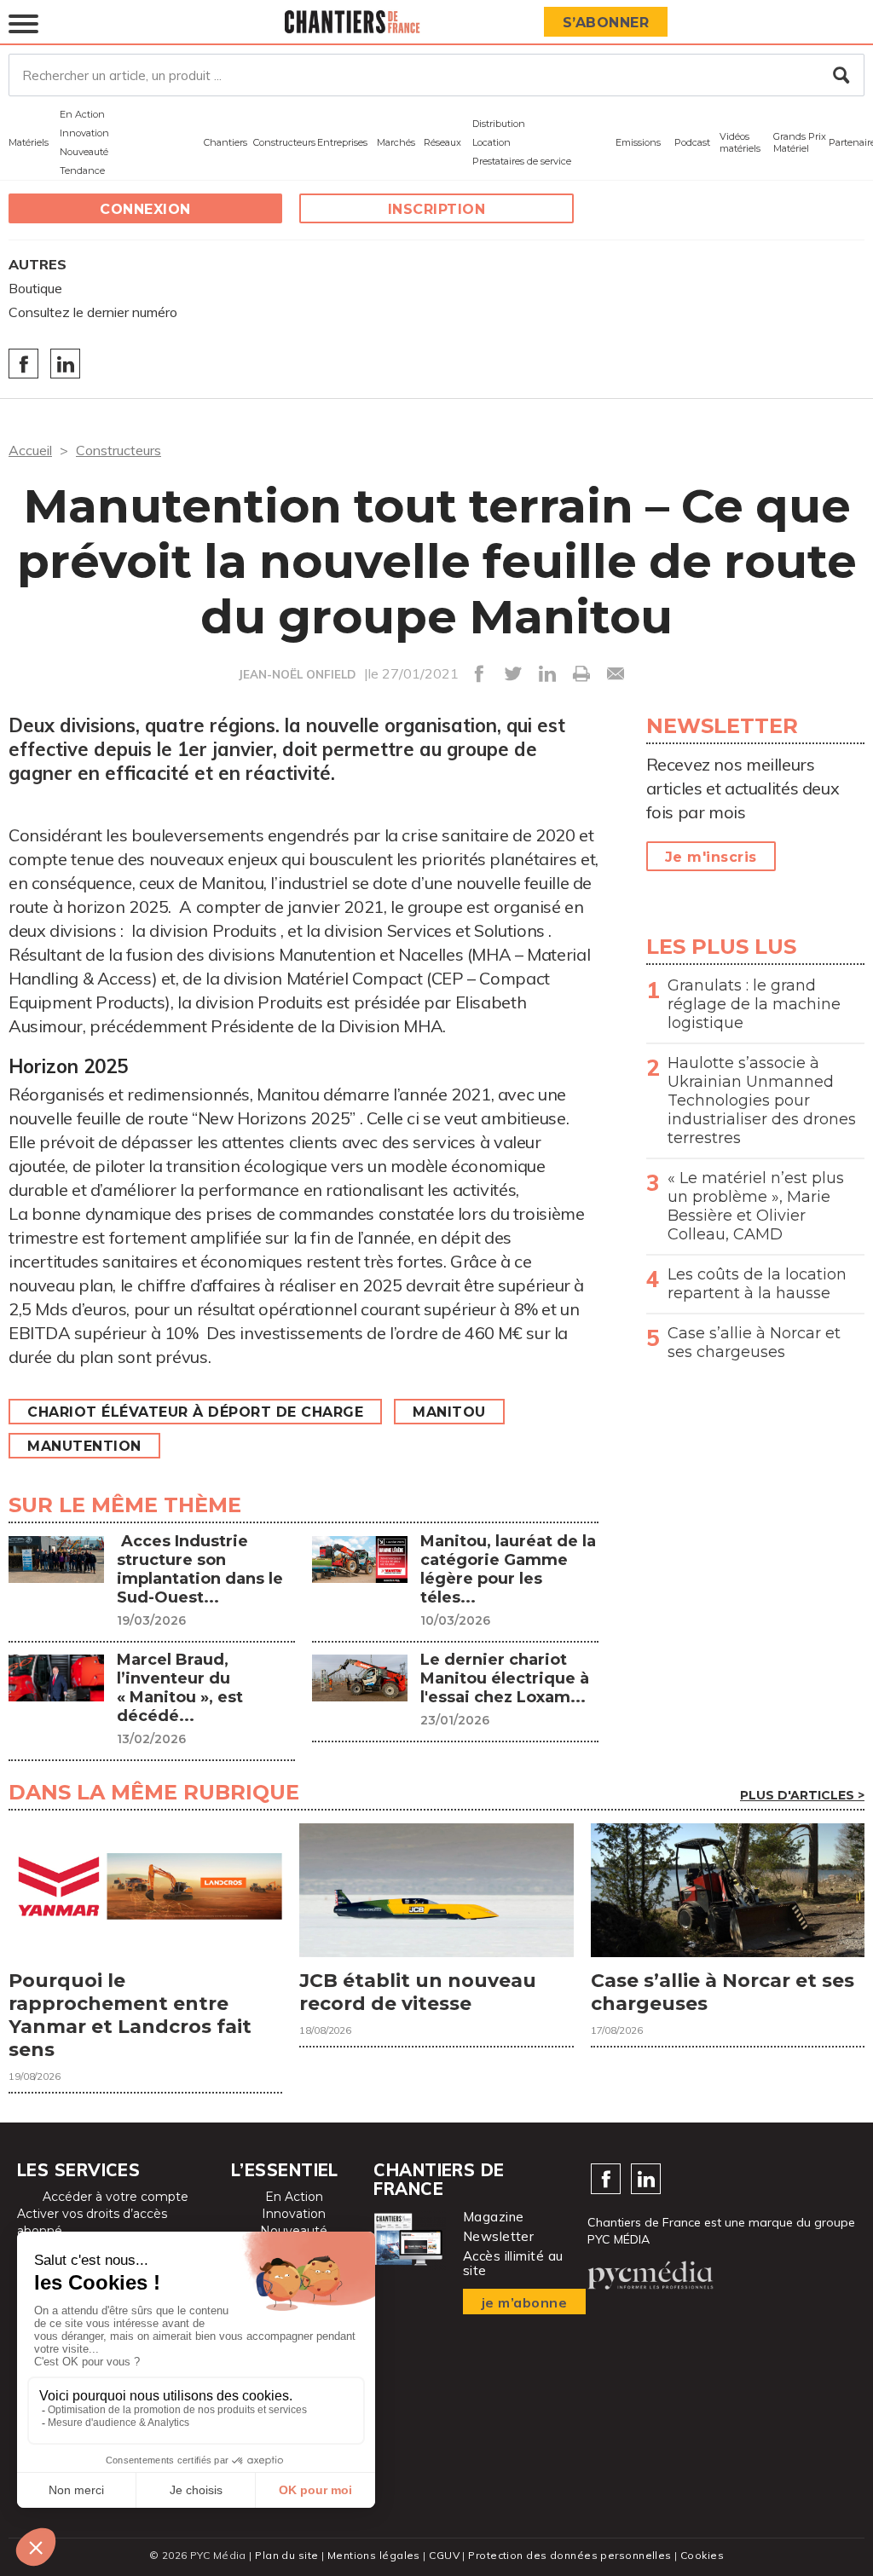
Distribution (499, 124)
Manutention (84, 1446)
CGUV (444, 2555)
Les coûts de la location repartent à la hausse (757, 1284)
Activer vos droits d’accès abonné (92, 2222)
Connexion (145, 209)
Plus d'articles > (802, 1795)
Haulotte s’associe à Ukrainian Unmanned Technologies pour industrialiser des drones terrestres (762, 1100)
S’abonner (606, 23)
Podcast (692, 142)
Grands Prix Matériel (800, 142)
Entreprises (342, 142)
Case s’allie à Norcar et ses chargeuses (754, 1343)
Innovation (84, 133)
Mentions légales (374, 2555)
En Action (82, 114)
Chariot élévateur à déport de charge (195, 1412)
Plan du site (286, 2555)
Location (491, 142)
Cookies (702, 2555)
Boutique (35, 288)
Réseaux (442, 142)
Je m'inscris (711, 857)
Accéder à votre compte (116, 2197)
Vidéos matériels (740, 142)
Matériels (29, 142)
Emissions (638, 142)
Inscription (437, 209)
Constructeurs (284, 142)
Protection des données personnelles (569, 2555)
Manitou (449, 1412)
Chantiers (225, 142)
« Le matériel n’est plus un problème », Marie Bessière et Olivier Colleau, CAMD (756, 1206)
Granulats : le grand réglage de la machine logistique (754, 1004)
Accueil (30, 450)
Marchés (396, 142)
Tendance (82, 170)
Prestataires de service (522, 161)
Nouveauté (84, 152)
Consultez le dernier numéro (93, 312)
